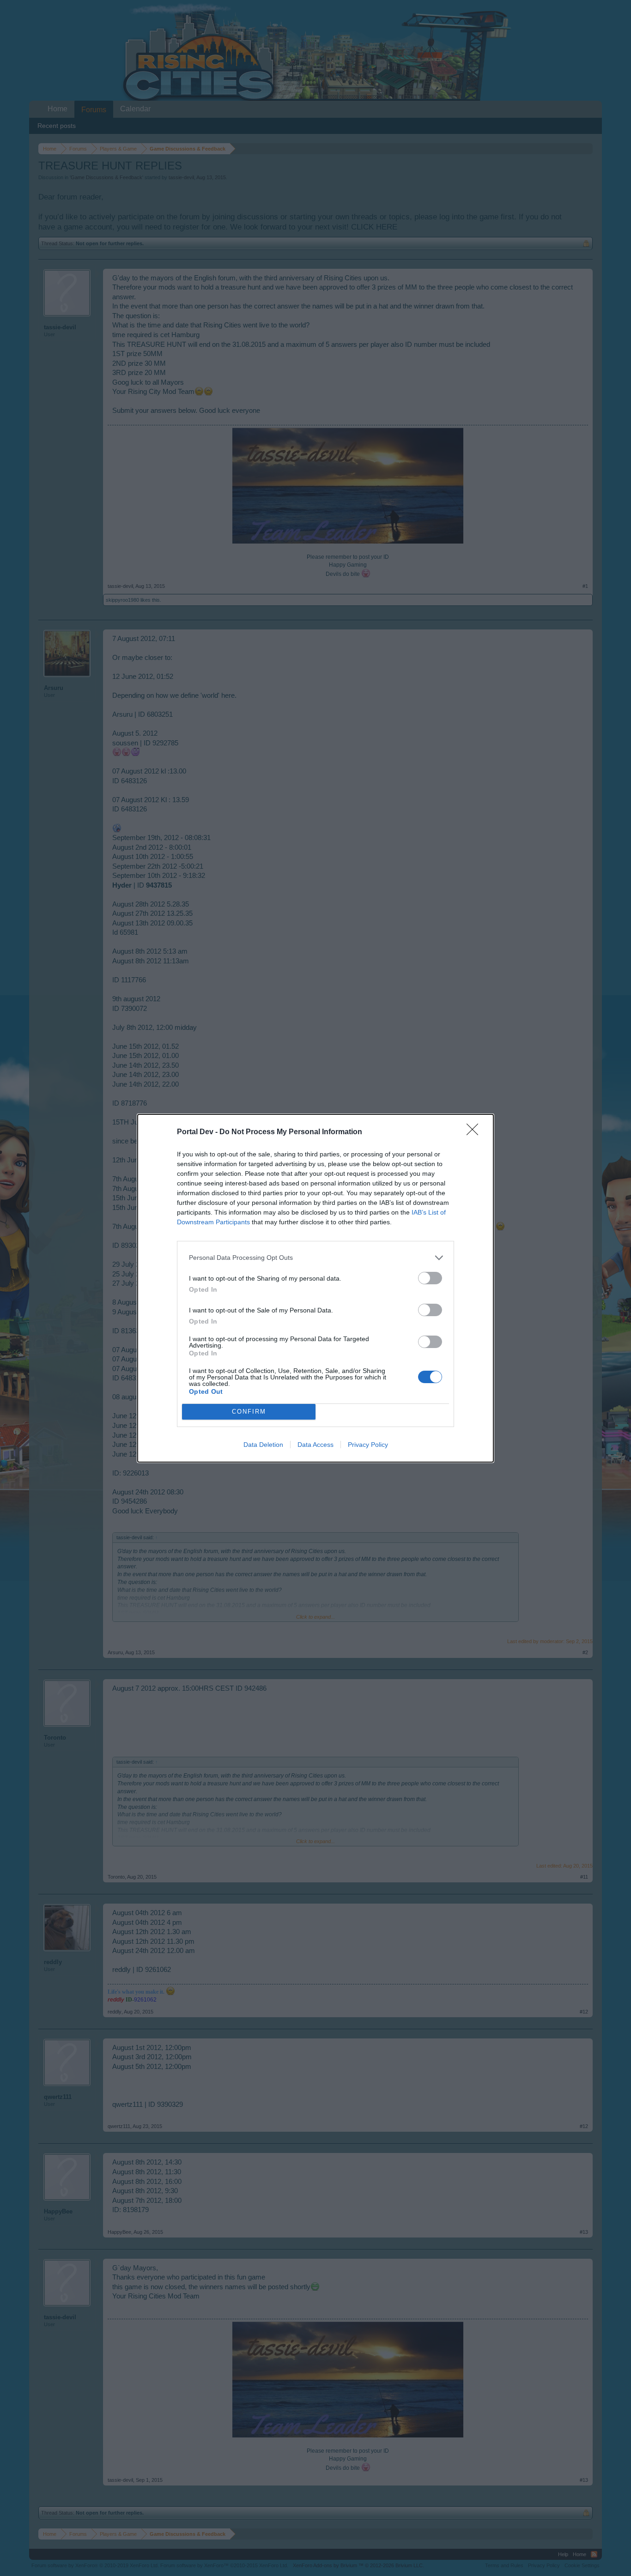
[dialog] (315, 1288)
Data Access (315, 1445)
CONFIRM (249, 1412)
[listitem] (315, 1258)
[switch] (430, 1278)
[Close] (475, 1132)
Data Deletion (263, 1445)
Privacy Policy (368, 1445)
